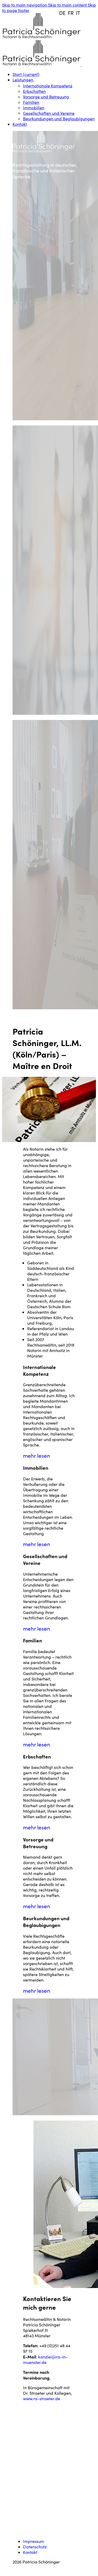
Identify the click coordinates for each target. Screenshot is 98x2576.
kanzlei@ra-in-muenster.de (45, 2359)
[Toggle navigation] (83, 66)
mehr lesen (37, 1456)
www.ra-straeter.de (42, 2398)
